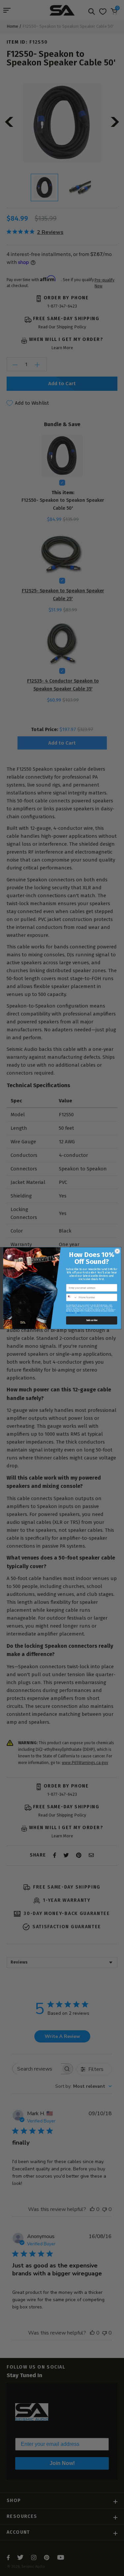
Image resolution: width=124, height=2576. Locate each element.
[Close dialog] (117, 1251)
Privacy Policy (70, 1313)
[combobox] (72, 1297)
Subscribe (91, 1320)
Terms (79, 1313)
